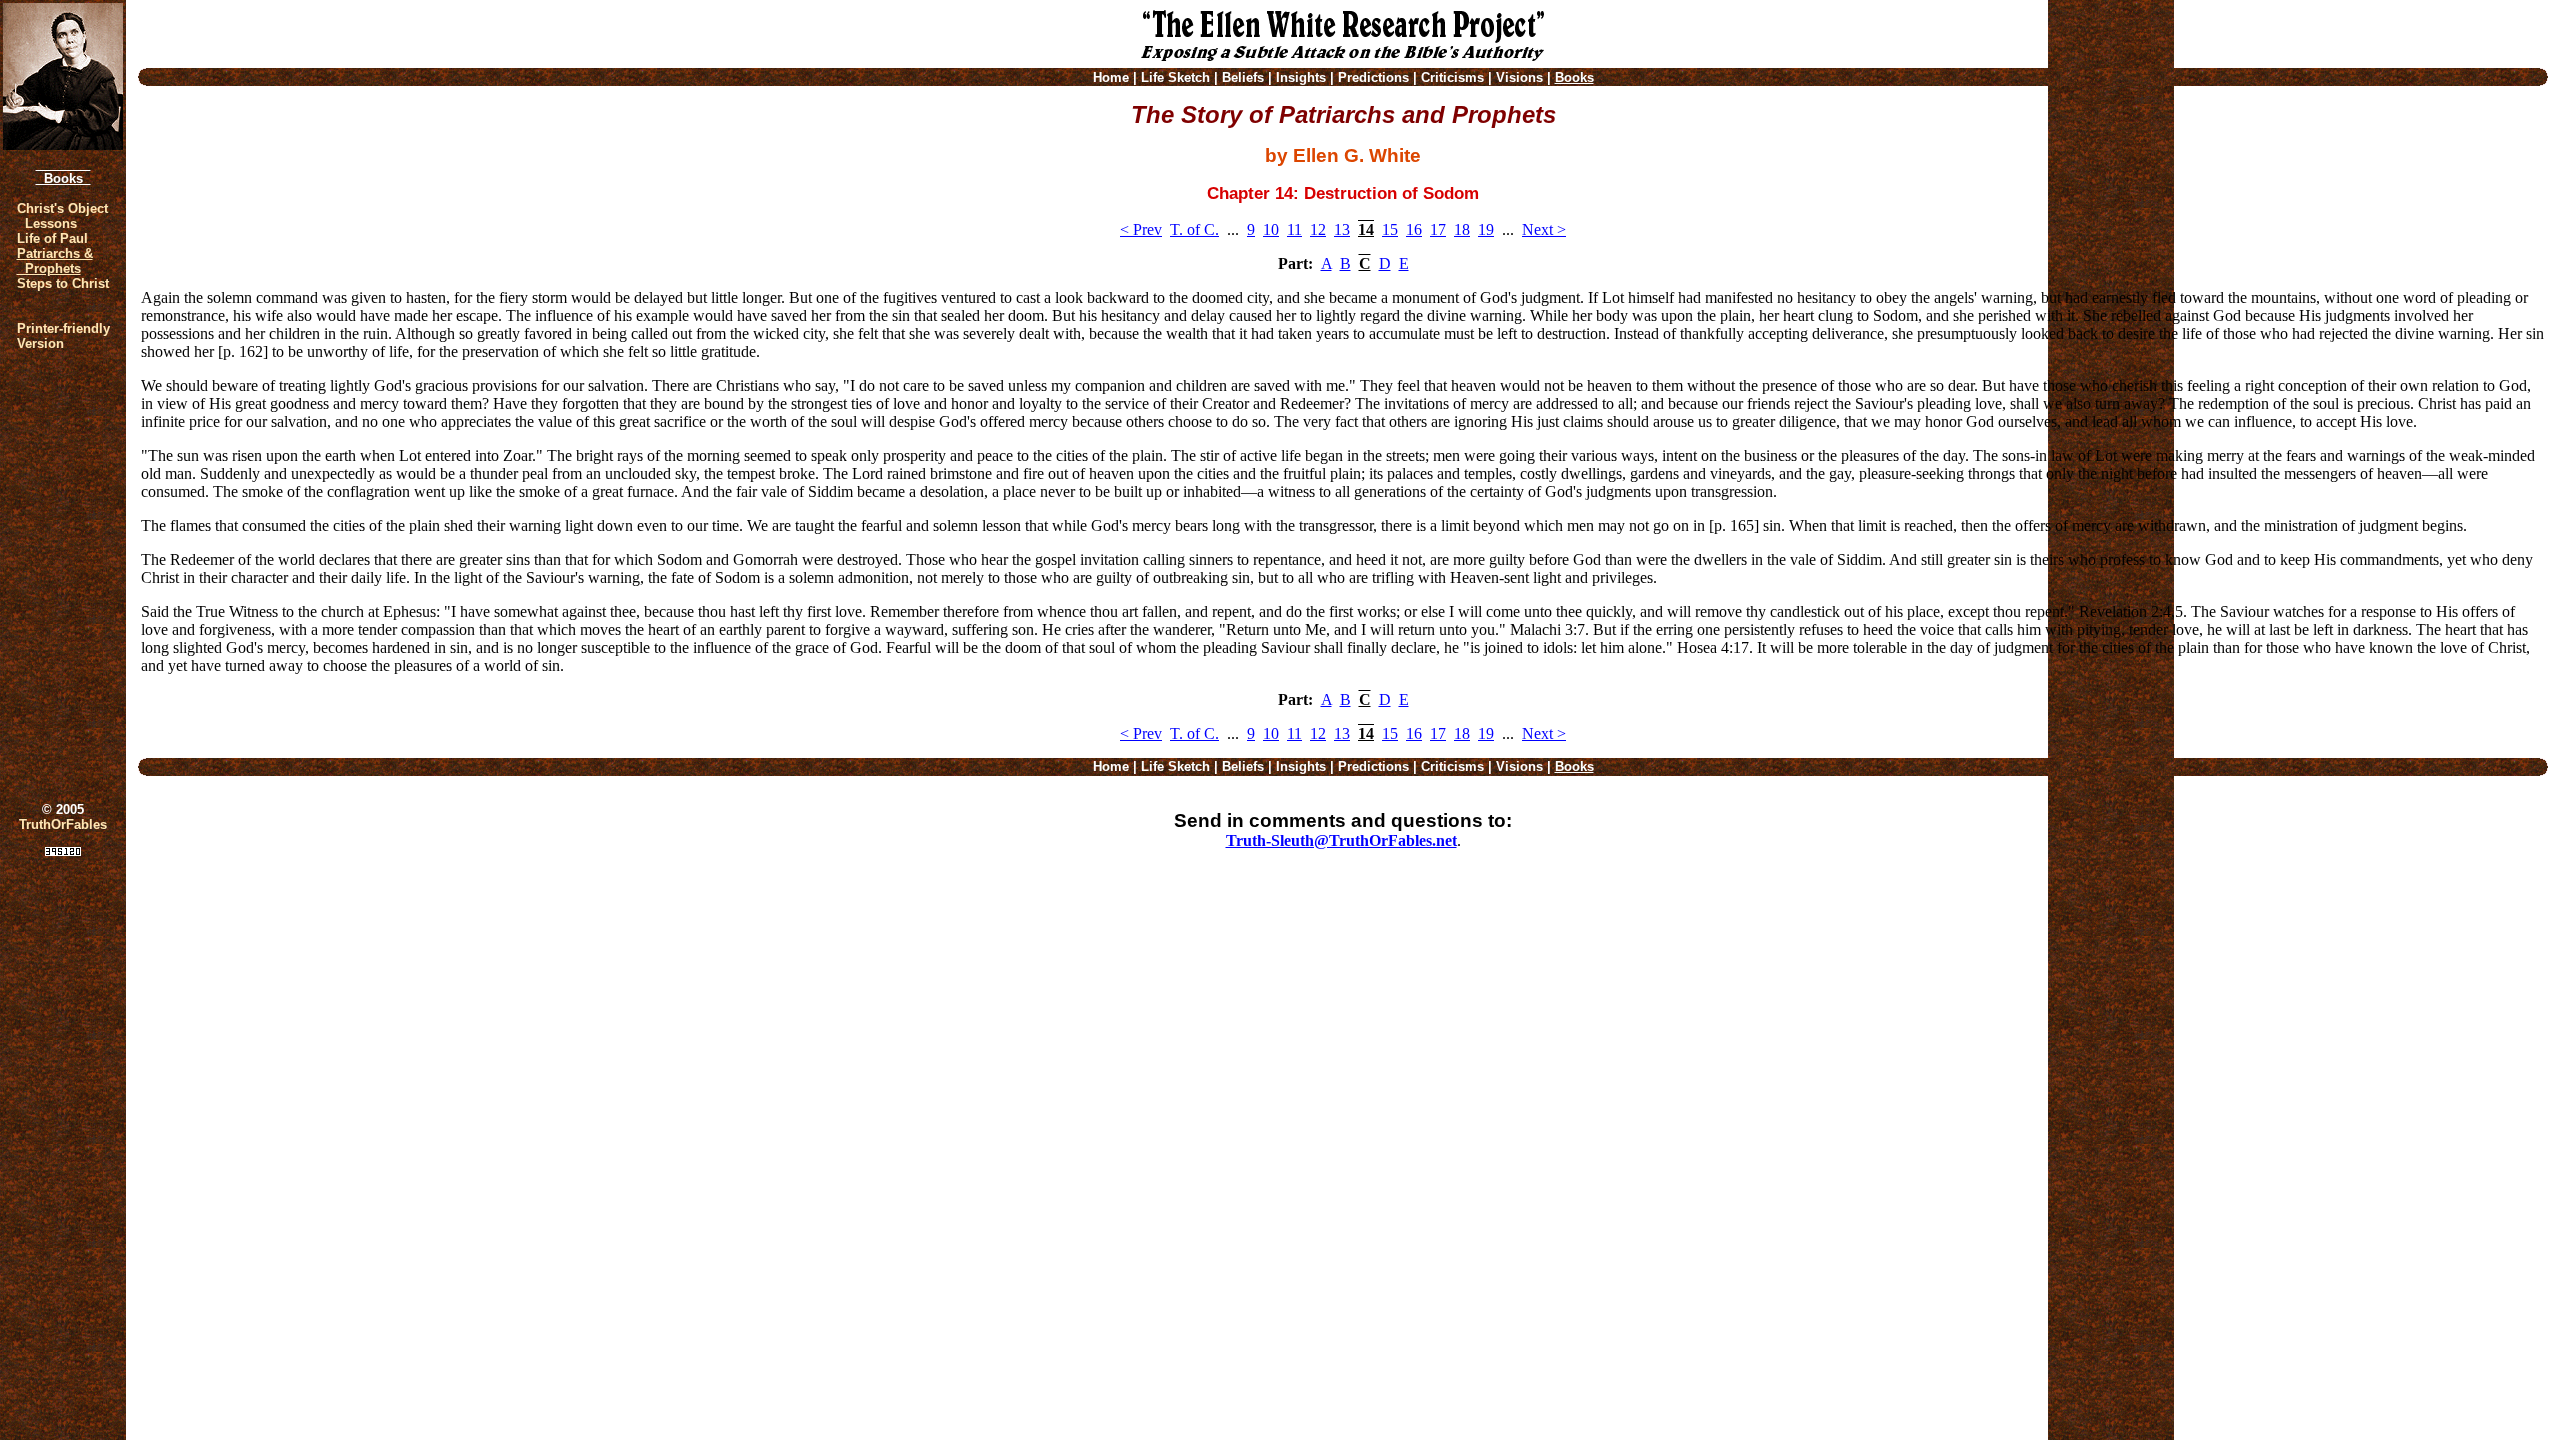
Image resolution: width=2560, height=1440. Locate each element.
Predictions (1373, 77)
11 (1294, 229)
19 (1486, 229)
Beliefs (1243, 77)
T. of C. (1194, 229)
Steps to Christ (63, 283)
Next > (1544, 229)
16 (1414, 229)
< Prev (1141, 229)
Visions (1519, 77)
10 (1271, 229)
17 (1438, 229)
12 (1318, 229)
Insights (1301, 77)
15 (1390, 229)
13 (1342, 229)
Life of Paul (52, 238)
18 (1462, 229)
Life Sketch (1175, 77)
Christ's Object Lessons (62, 216)
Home (1111, 77)
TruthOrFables (63, 824)
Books (63, 178)
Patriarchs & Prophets (55, 261)
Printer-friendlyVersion (63, 336)
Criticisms (1452, 77)
